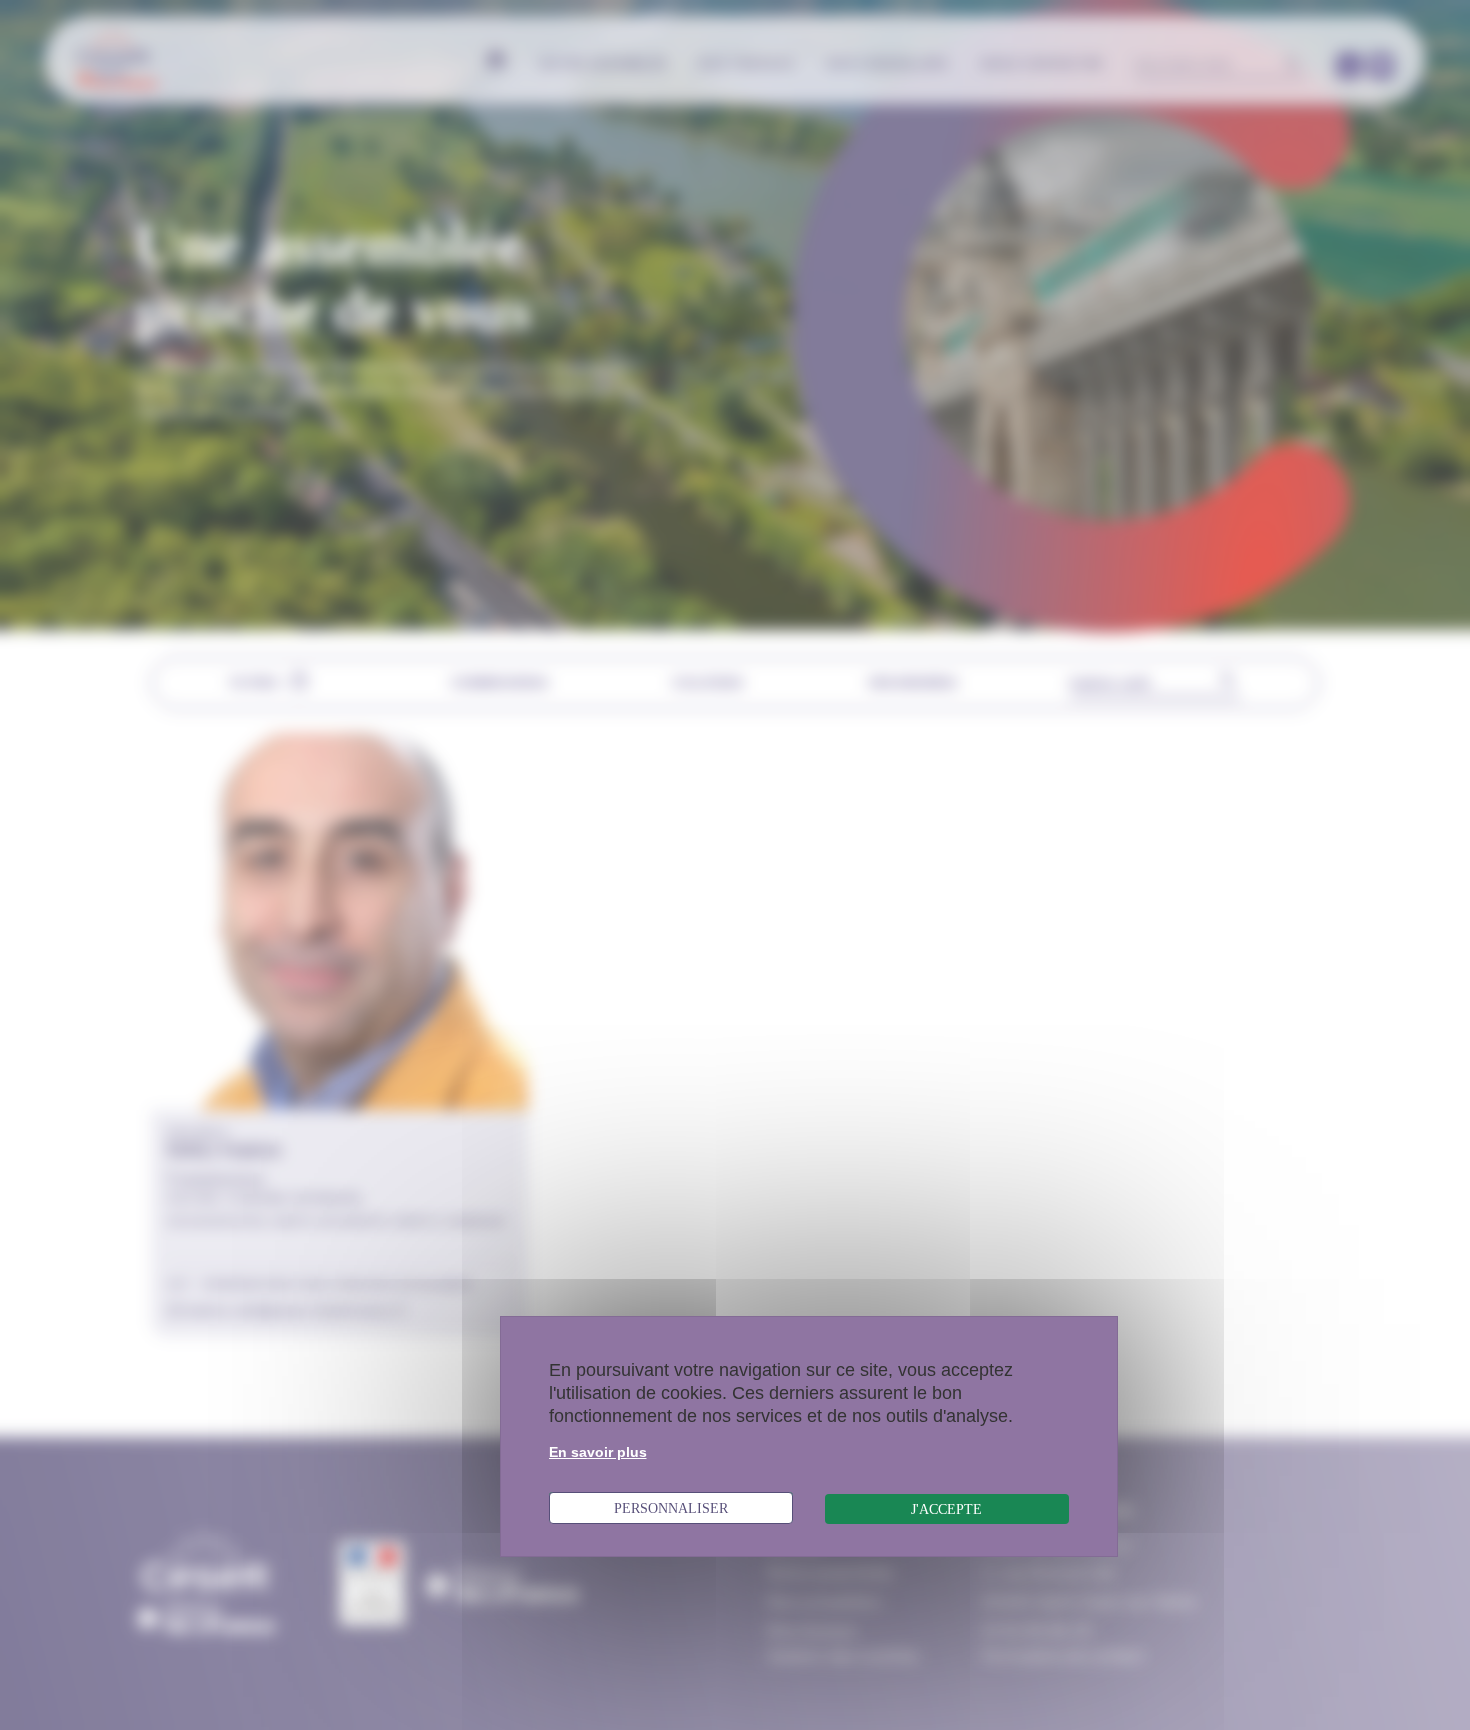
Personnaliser (671, 1508)
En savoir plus (598, 1452)
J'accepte (946, 1509)
